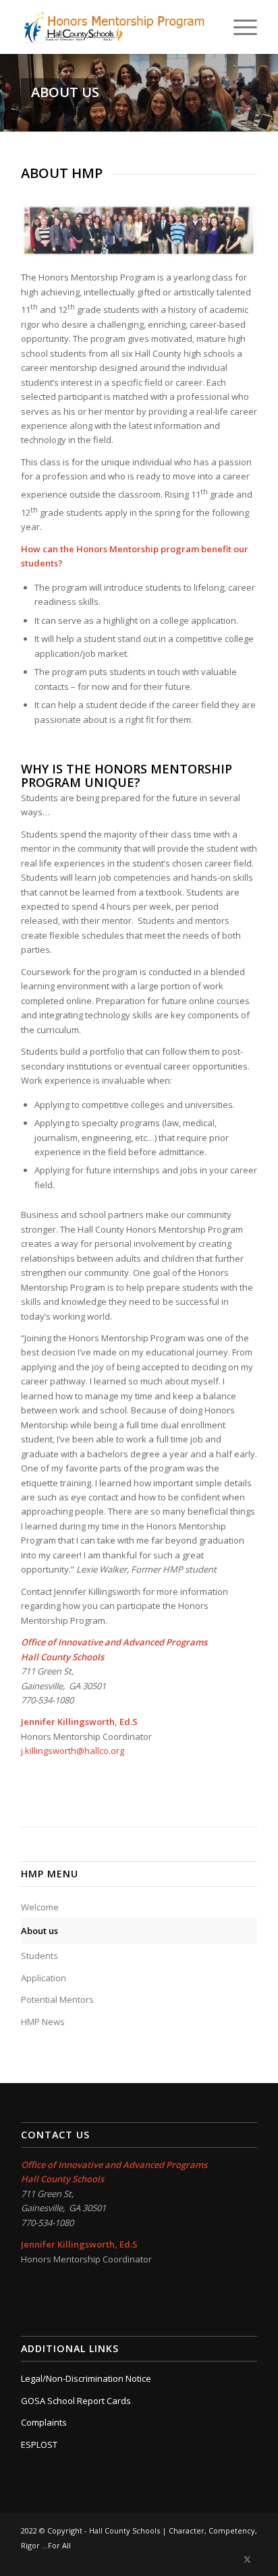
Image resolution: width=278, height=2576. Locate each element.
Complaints (44, 2422)
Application (44, 1978)
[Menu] (239, 27)
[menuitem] (239, 27)
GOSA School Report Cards (76, 2401)
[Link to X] (247, 2559)
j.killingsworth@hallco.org (73, 1751)
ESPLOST (39, 2445)
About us (39, 1931)
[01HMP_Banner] (115, 27)
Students (39, 1956)
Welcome (40, 1907)
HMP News (43, 2022)
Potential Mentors (57, 1999)
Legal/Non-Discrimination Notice (86, 2378)
